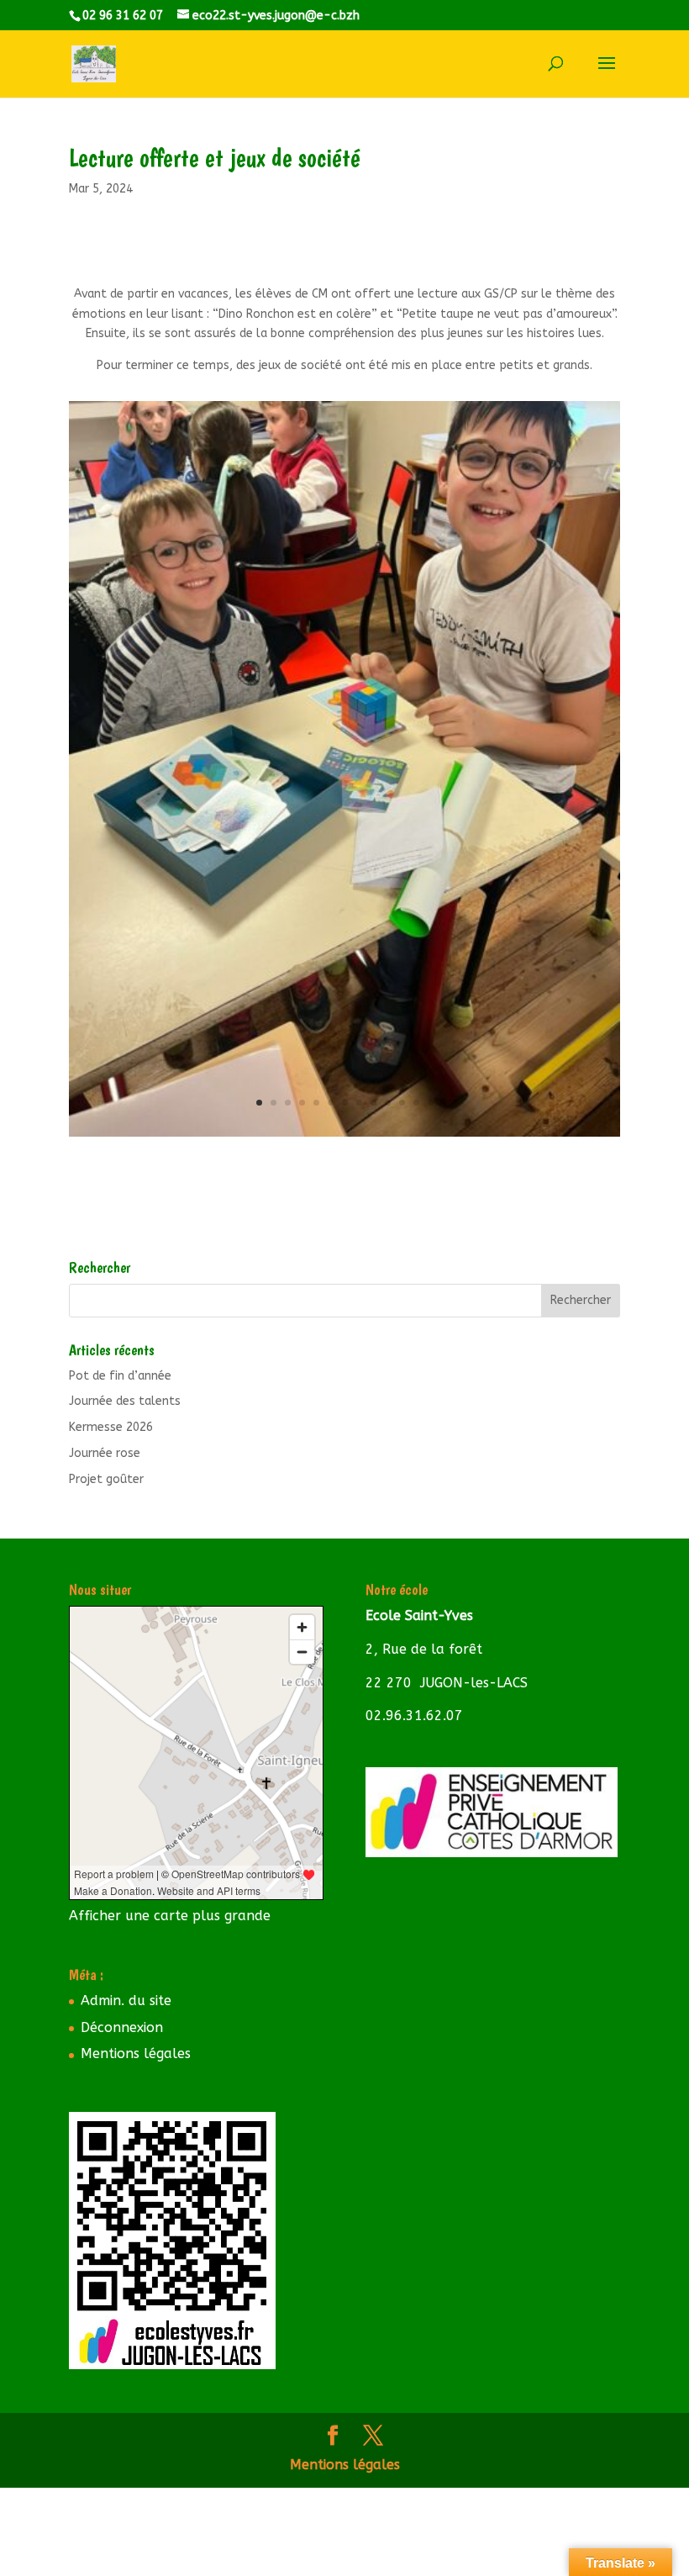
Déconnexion (122, 2027)
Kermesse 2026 (111, 1427)
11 (402, 1103)
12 (416, 1103)
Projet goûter (106, 1479)
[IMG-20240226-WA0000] (344, 1136)
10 (388, 1103)
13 (431, 1103)
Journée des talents (125, 1401)
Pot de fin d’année (120, 1376)
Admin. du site (126, 2001)
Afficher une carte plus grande (170, 1916)
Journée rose (105, 1453)
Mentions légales (136, 2053)
